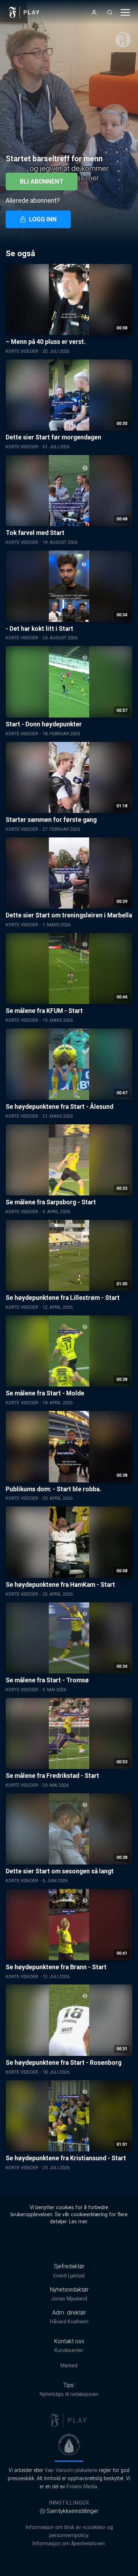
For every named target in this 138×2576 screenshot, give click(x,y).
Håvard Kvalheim (69, 2322)
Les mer (78, 2222)
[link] (24, 12)
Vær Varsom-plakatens (71, 2470)
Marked (69, 2366)
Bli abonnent (42, 181)
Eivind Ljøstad (69, 2276)
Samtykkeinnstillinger (73, 2511)
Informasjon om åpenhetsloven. (69, 2544)
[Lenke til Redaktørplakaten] (69, 2444)
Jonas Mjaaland (69, 2299)
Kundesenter (69, 2350)
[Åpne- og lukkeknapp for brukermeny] (94, 12)
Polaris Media (82, 2487)
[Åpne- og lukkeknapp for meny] (125, 12)
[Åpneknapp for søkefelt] (110, 12)
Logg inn (43, 219)
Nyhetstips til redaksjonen (69, 2394)
